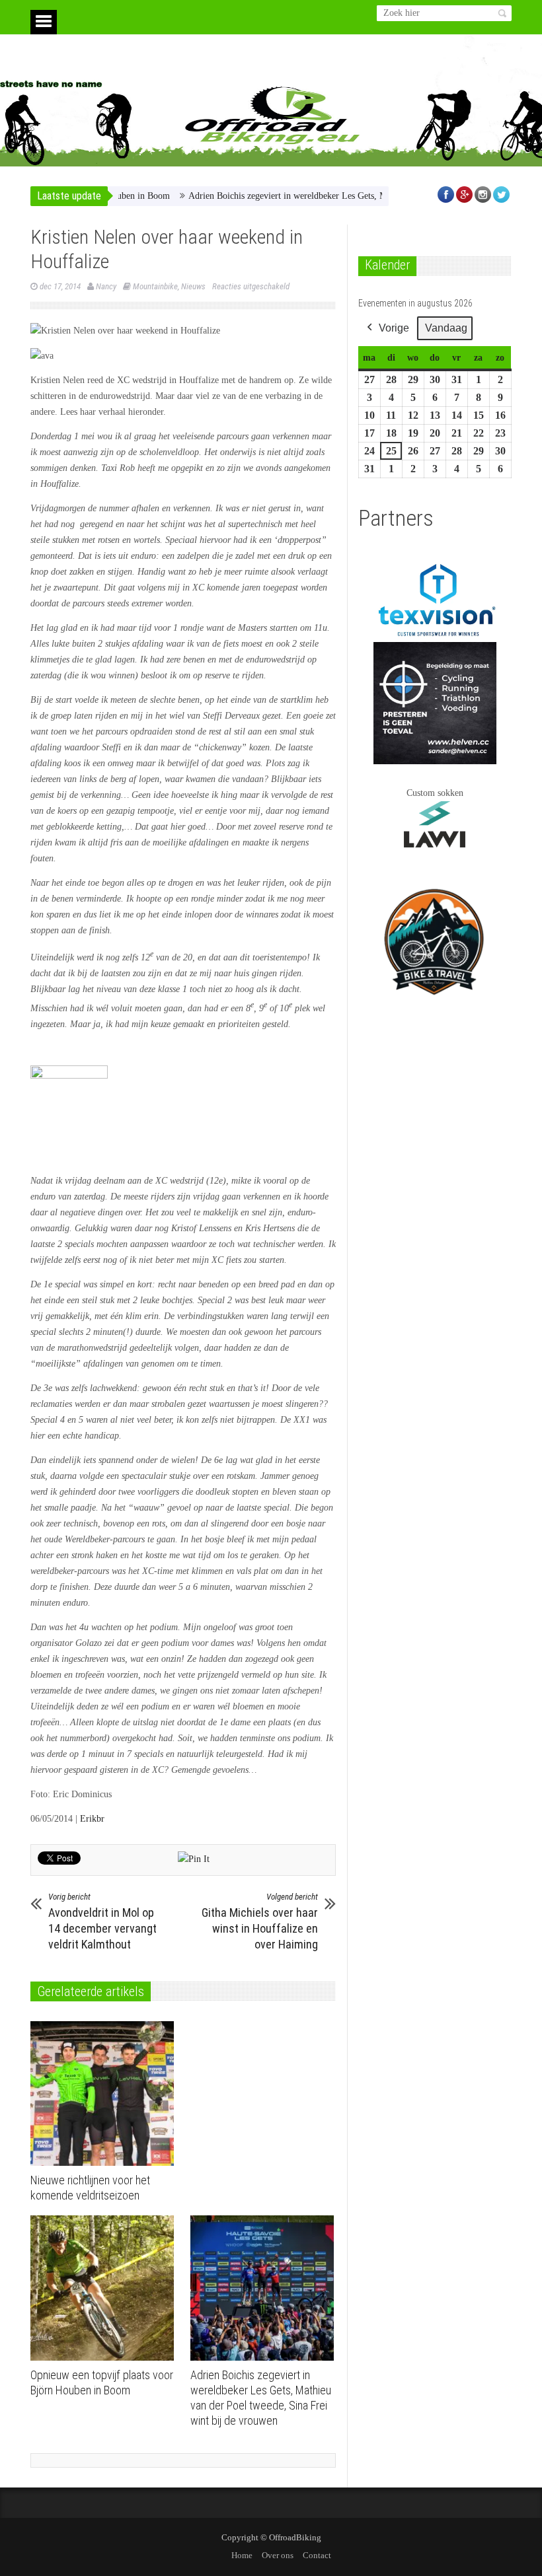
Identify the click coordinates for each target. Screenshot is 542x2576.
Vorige (394, 328)
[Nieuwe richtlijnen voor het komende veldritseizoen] (105, 2094)
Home (242, 2555)
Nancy (106, 286)
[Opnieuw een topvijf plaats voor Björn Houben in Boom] (105, 2288)
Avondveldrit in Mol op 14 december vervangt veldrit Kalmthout (102, 1921)
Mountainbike (155, 286)
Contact (317, 2555)
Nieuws (193, 286)
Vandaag (446, 328)
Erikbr (92, 1819)
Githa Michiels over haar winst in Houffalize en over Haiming (260, 1921)
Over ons (278, 2555)
